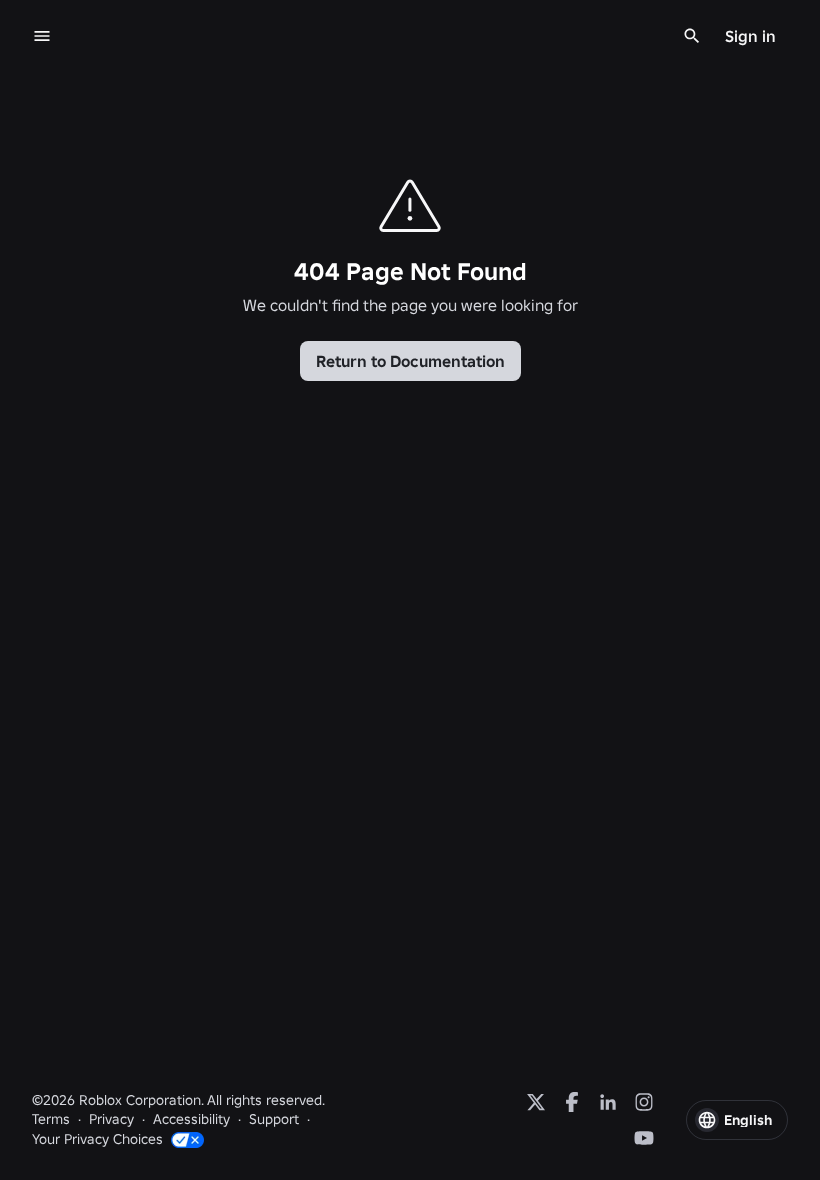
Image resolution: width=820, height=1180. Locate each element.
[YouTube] (644, 1138)
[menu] (42, 36)
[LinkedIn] (608, 1102)
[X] (536, 1102)
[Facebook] (572, 1102)
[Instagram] (644, 1102)
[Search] (692, 36)
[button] (737, 1120)
